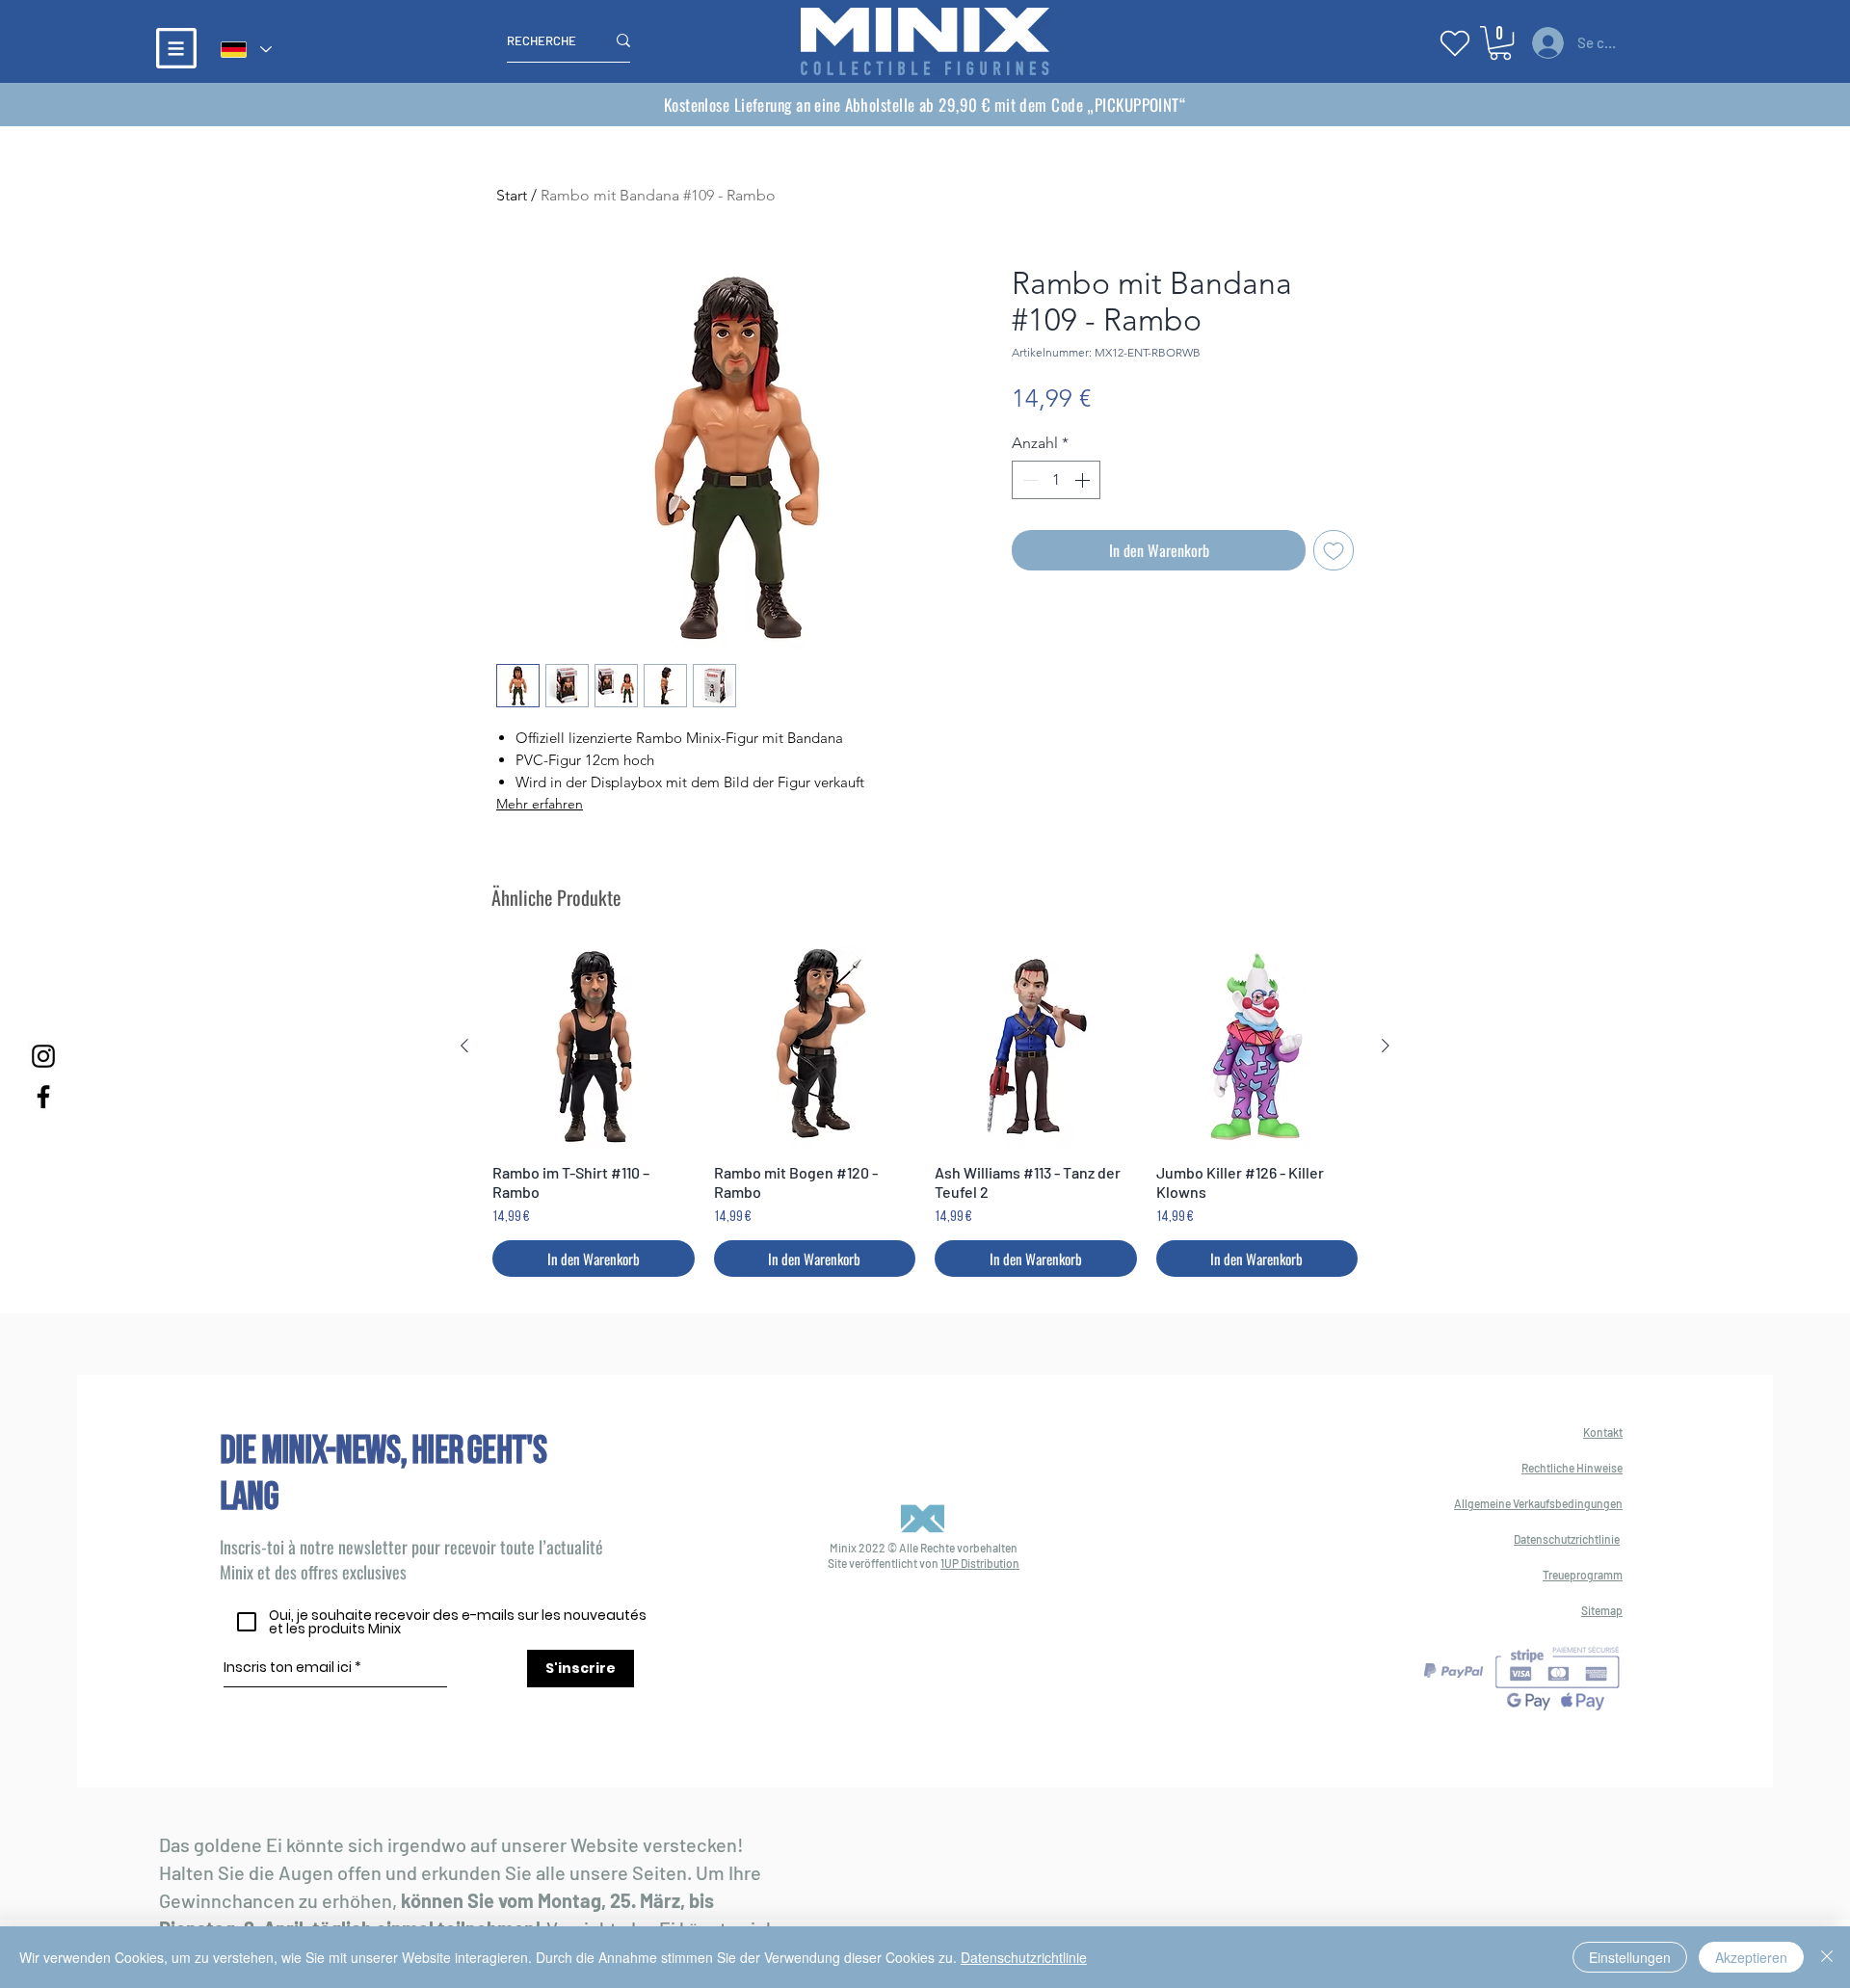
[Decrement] (1028, 480)
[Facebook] (43, 1097)
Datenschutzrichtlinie (1024, 1957)
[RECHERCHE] (623, 40)
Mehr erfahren (540, 804)
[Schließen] (1827, 1957)
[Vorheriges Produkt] (464, 1046)
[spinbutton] (1056, 480)
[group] (925, 1111)
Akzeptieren (1751, 1957)
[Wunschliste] (1455, 43)
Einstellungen (1630, 1957)
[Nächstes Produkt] (1386, 1046)
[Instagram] (43, 1056)
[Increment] (1084, 480)
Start (512, 195)
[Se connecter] (1545, 43)
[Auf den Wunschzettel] (1334, 550)
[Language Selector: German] (245, 50)
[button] (176, 48)
